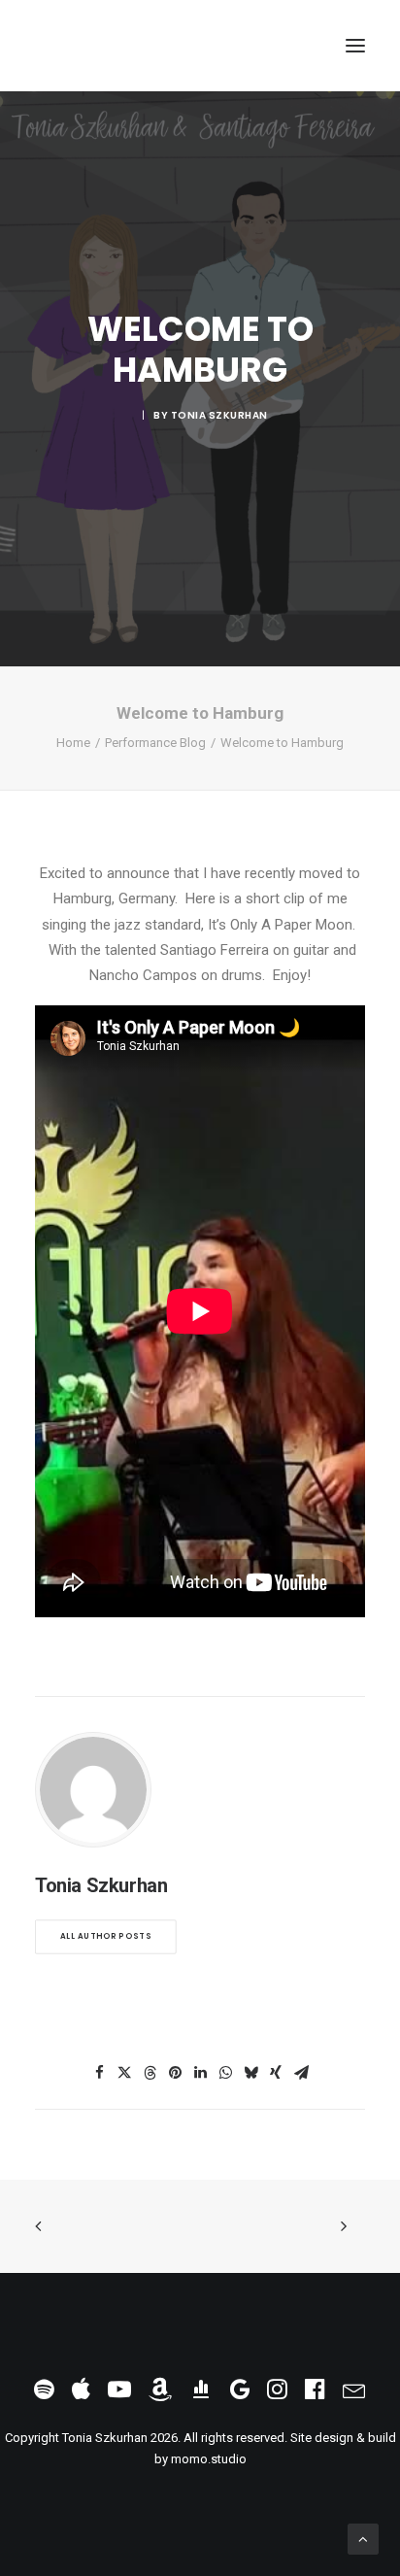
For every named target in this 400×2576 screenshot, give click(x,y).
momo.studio (209, 2459)
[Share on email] (301, 2073)
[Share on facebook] (99, 2073)
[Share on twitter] (124, 2073)
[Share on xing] (276, 2073)
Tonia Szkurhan (219, 415)
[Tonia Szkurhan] (110, 46)
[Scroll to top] (363, 2538)
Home (73, 743)
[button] (355, 46)
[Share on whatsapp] (225, 2073)
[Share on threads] (150, 2073)
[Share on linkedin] (200, 2073)
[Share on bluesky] (250, 2073)
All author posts (106, 1936)
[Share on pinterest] (175, 2073)
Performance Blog (155, 743)
